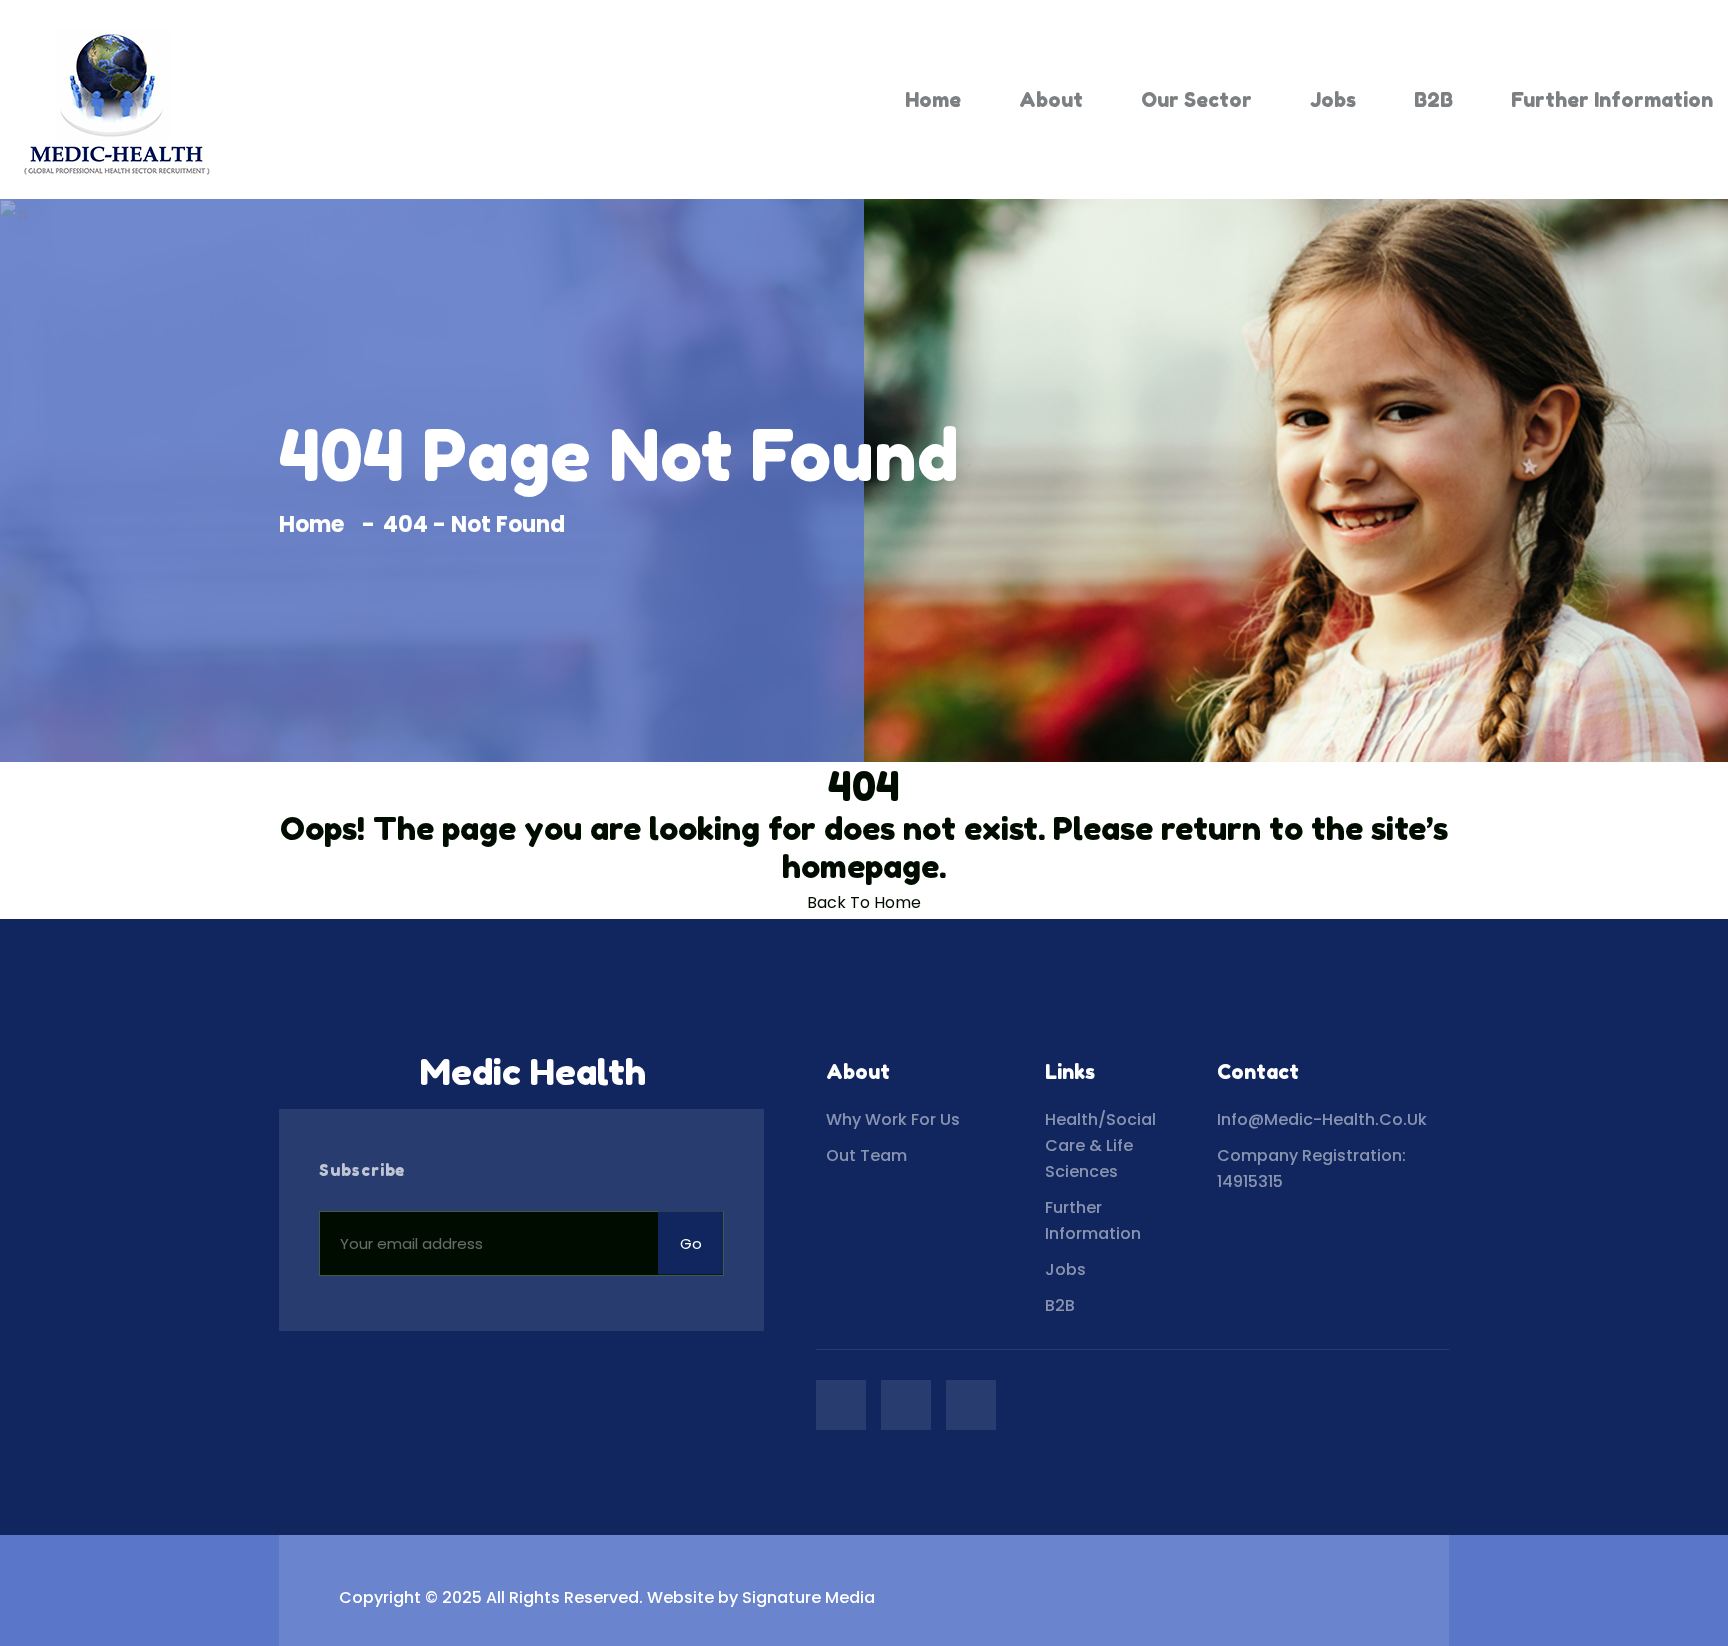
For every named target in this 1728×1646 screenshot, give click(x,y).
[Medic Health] (115, 99)
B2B (1433, 100)
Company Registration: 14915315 (1311, 1168)
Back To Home (864, 902)
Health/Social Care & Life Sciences (1100, 1145)
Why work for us (893, 1119)
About (1051, 100)
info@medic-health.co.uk (1322, 1119)
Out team (866, 1155)
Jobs (1333, 100)
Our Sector (1196, 100)
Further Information (1612, 100)
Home (933, 100)
